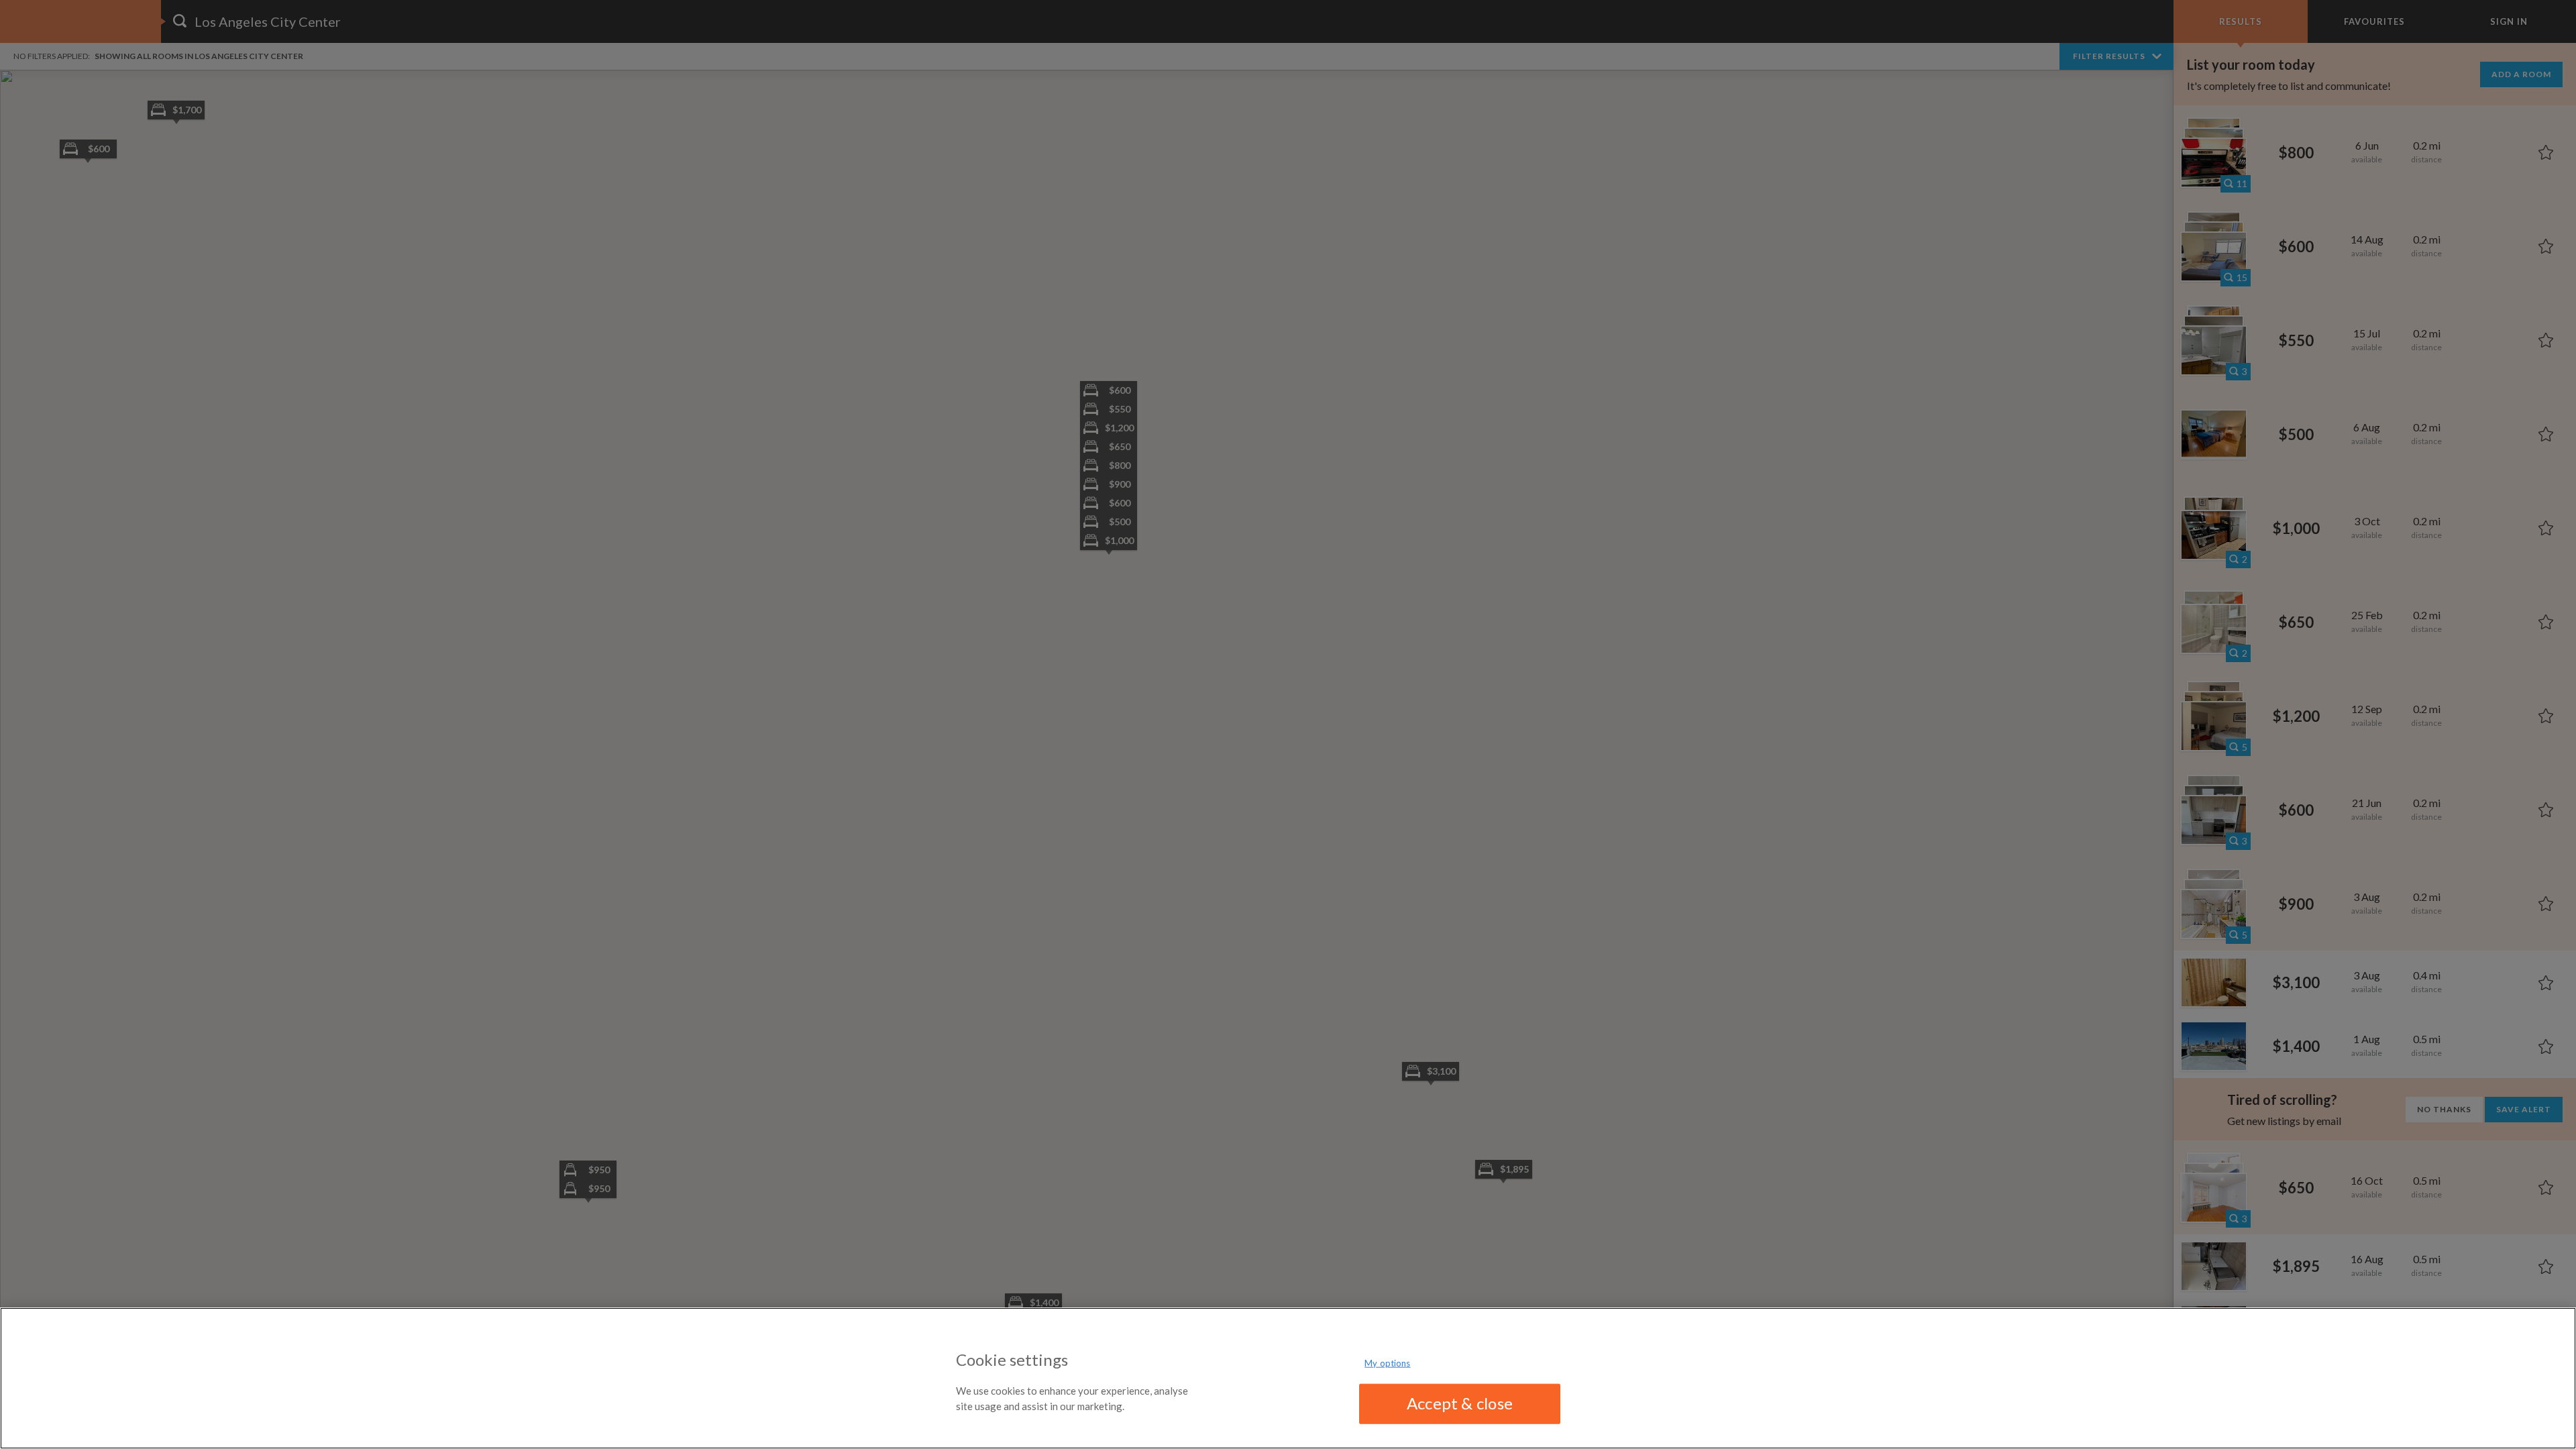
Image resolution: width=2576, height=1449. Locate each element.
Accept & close (1460, 1403)
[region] (1288, 1378)
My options (1387, 1363)
